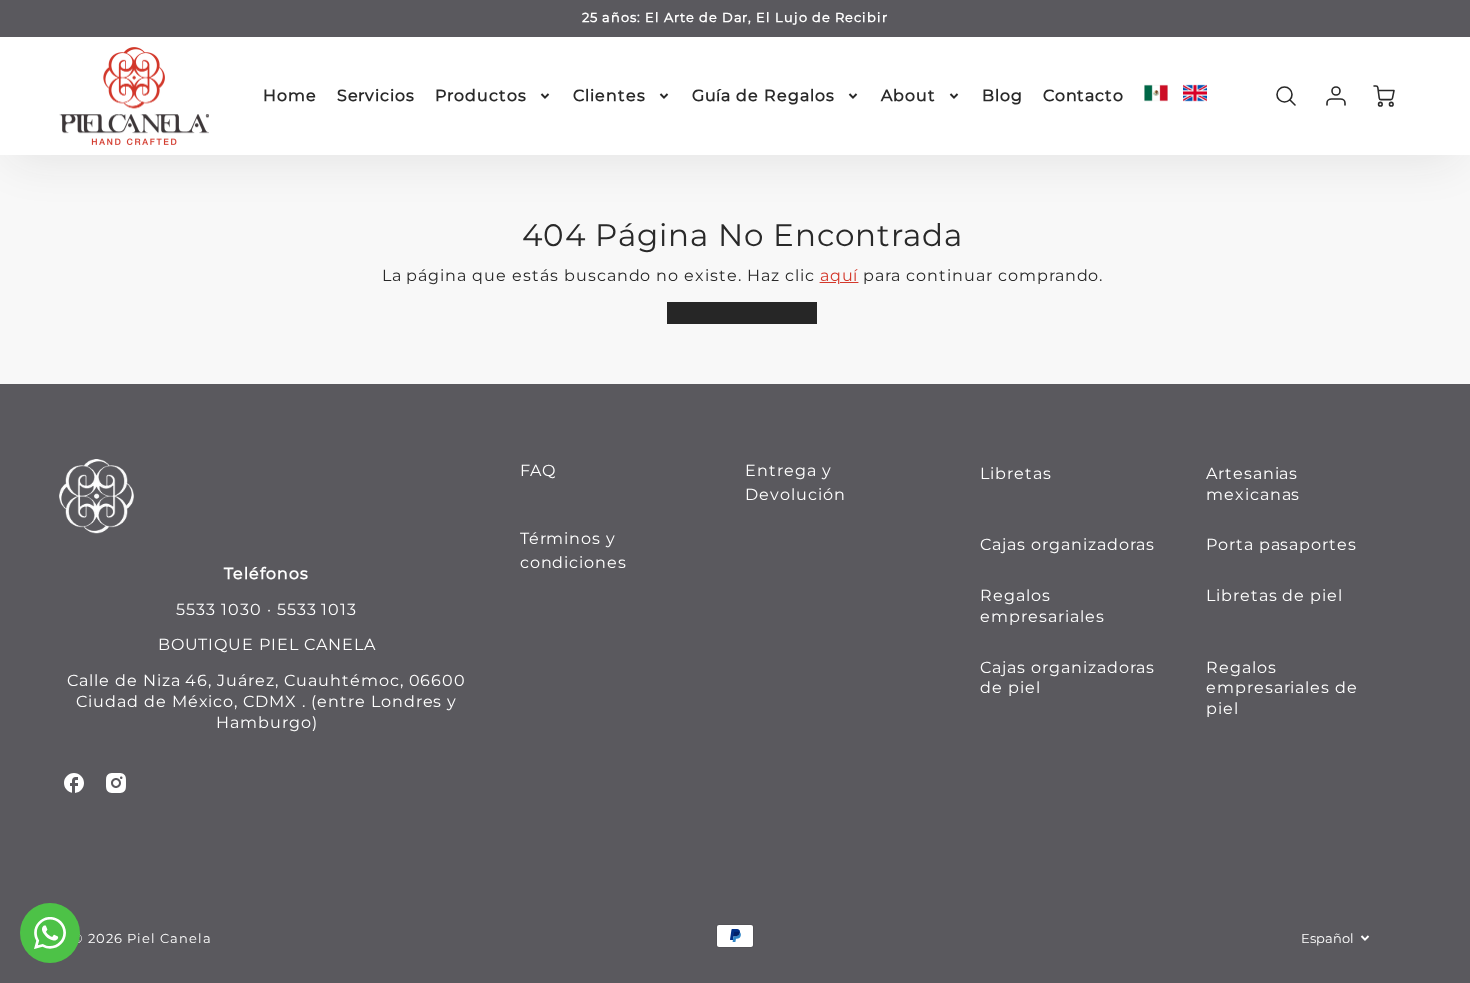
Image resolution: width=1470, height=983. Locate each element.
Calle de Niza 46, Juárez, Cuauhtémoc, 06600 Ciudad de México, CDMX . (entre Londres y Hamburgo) (266, 701)
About (908, 95)
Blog (1002, 95)
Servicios (376, 95)
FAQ (538, 470)
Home (290, 95)
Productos (481, 95)
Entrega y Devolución (795, 482)
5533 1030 (219, 609)
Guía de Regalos (763, 95)
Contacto (1084, 95)
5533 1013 (317, 609)
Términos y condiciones (574, 550)
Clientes (609, 95)
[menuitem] (290, 96)
